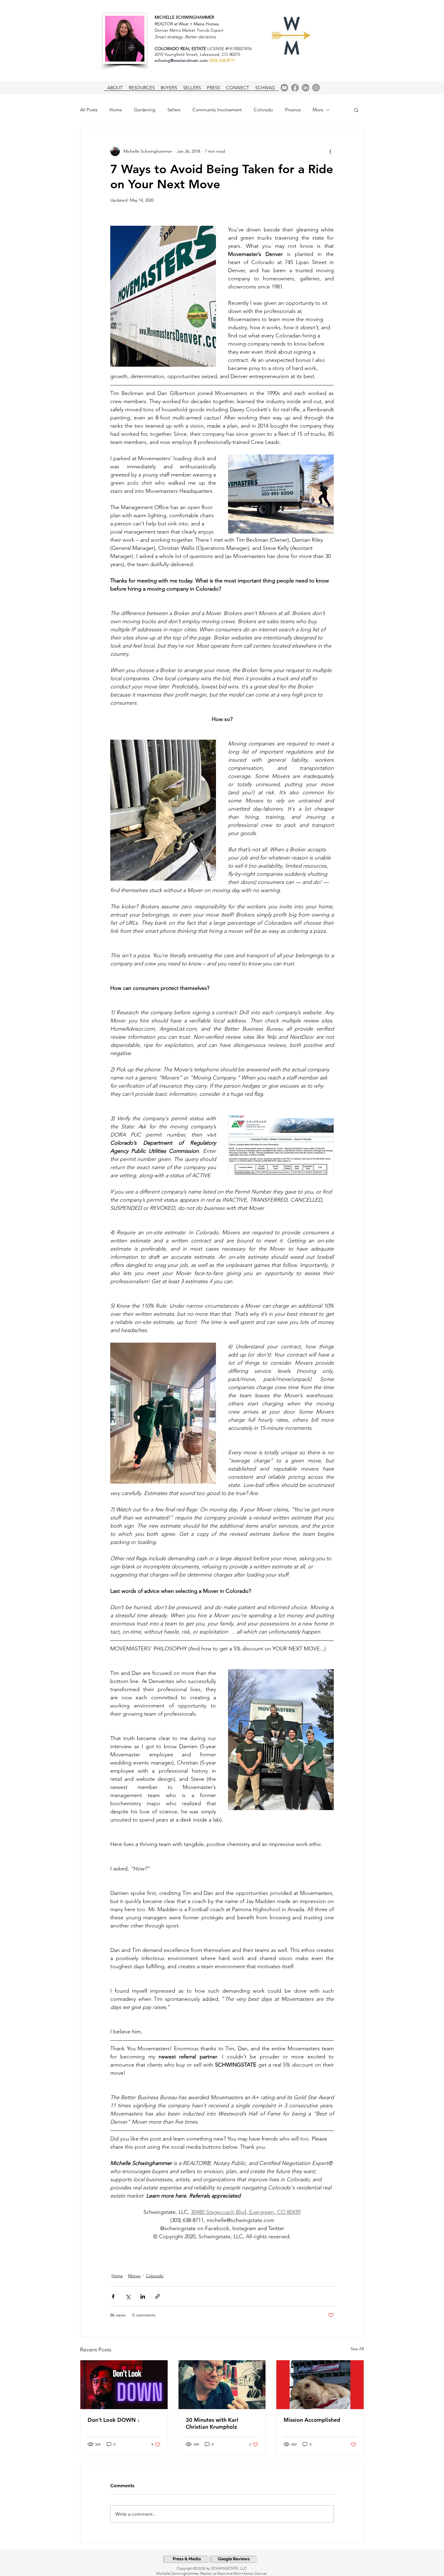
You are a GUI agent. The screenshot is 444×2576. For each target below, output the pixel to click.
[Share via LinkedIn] (143, 2296)
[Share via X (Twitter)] (128, 2296)
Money (134, 2276)
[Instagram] (316, 88)
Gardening (145, 110)
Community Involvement (217, 110)
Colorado (263, 110)
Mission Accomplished (312, 2420)
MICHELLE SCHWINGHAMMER (184, 17)
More (318, 110)
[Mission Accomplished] (320, 2385)
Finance (293, 110)
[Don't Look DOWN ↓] (124, 2385)
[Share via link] (158, 2296)
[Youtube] (284, 88)
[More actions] (330, 151)
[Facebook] (295, 88)
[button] (356, 110)
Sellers (174, 110)
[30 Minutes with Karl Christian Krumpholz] (222, 2385)
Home (116, 110)
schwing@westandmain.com (181, 60)
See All (357, 2349)
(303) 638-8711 (222, 60)
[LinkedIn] (306, 88)
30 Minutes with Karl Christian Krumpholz (212, 2423)
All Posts (89, 110)
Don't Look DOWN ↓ (114, 2420)
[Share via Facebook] (113, 2296)
